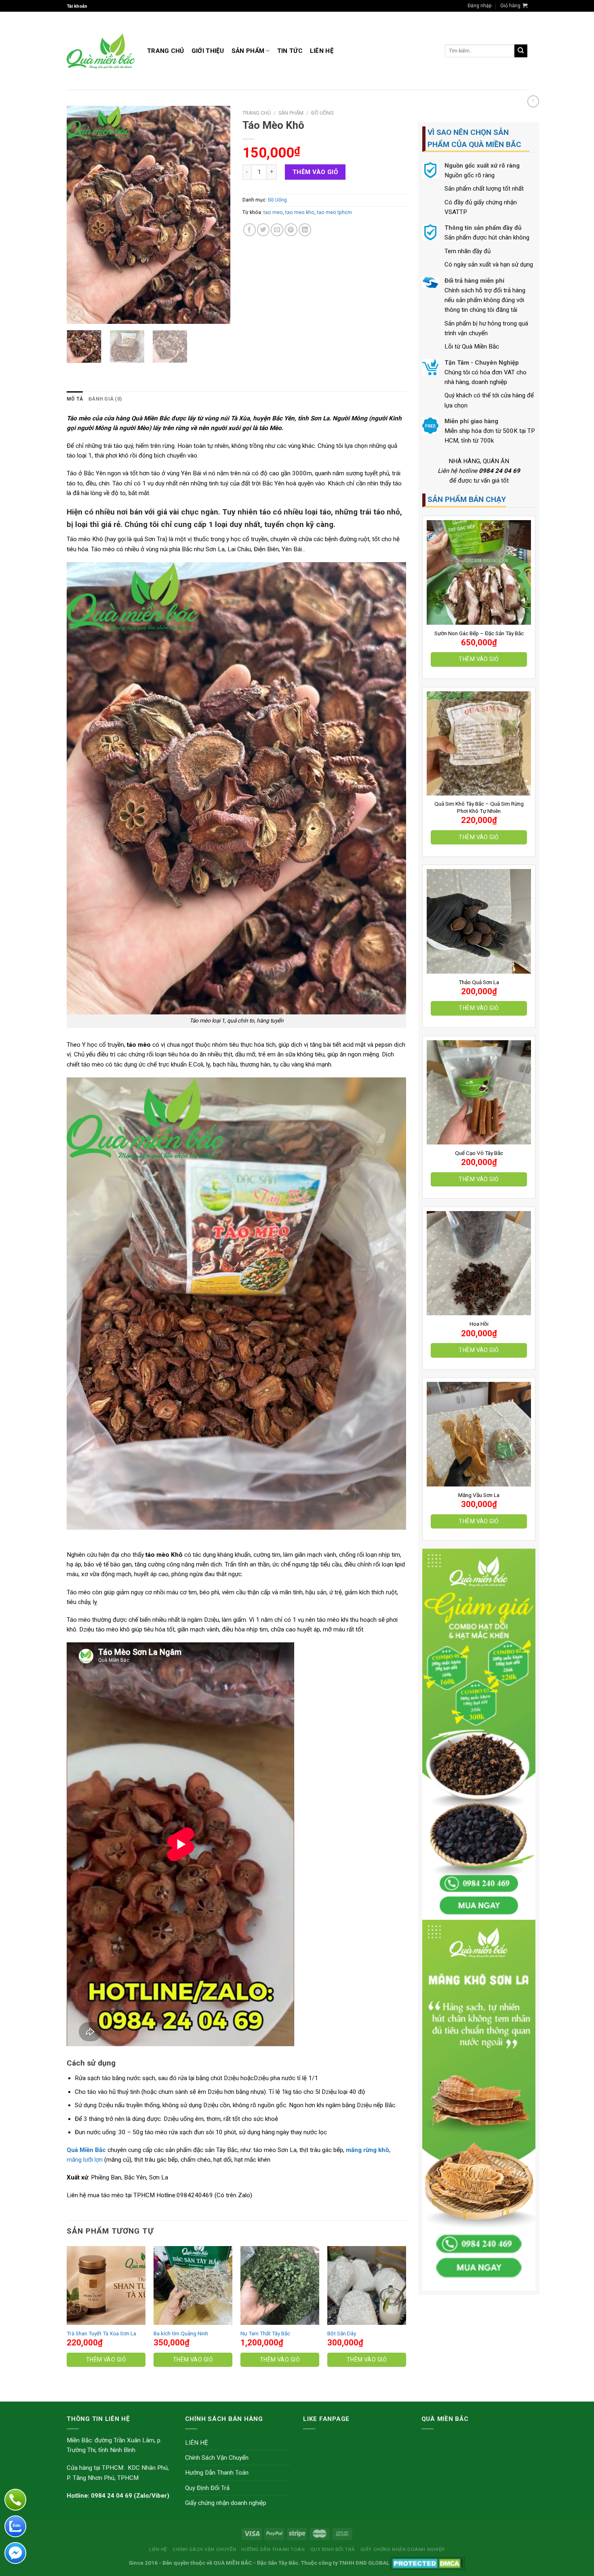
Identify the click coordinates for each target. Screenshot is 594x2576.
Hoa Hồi (479, 1324)
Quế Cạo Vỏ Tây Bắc (479, 1153)
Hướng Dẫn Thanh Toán (217, 2473)
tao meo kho (300, 212)
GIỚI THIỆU (208, 51)
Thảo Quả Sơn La (479, 982)
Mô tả (75, 399)
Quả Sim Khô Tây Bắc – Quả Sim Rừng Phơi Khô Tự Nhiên (479, 807)
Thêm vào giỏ (479, 659)
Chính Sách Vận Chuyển (217, 2458)
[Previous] (80, 215)
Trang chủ (257, 113)
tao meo (273, 212)
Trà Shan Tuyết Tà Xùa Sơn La (101, 2333)
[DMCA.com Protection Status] (428, 2563)
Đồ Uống (322, 113)
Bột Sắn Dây (342, 2333)
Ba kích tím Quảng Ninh (181, 2333)
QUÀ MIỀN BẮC (233, 2563)
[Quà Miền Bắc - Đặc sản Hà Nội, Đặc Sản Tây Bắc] (101, 51)
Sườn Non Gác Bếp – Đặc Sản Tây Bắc (479, 633)
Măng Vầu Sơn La (479, 1495)
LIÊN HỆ (322, 51)
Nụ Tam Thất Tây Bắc (265, 2333)
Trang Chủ (166, 51)
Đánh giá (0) (105, 399)
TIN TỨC (290, 51)
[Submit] (521, 51)
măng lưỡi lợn (85, 2160)
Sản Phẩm (248, 51)
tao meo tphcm (334, 212)
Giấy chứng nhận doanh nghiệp (226, 2503)
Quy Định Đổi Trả (207, 2488)
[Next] (217, 215)
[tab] (75, 399)
